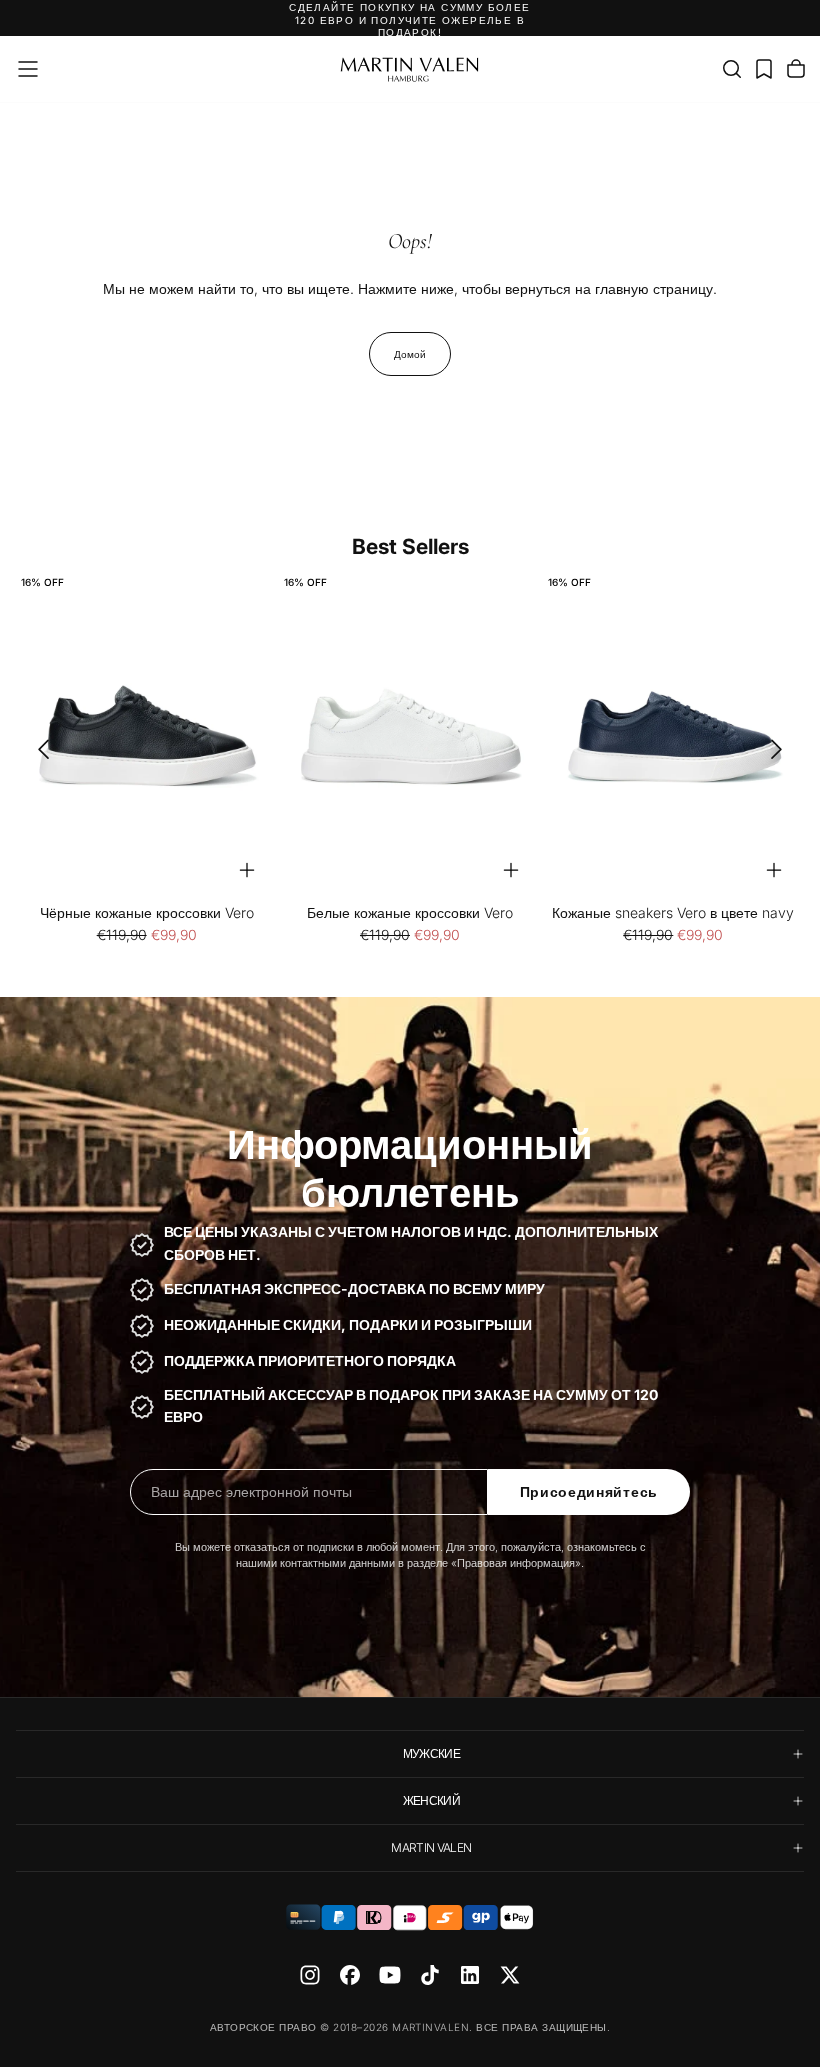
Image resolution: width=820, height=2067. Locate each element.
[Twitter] (510, 1975)
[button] (28, 69)
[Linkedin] (470, 1975)
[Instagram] (310, 1975)
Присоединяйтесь (589, 1492)
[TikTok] (430, 1975)
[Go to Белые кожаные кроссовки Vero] (409, 736)
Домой (410, 354)
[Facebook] (350, 1975)
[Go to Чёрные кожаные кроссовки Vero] (146, 736)
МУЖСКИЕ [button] (432, 1753)
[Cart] (796, 69)
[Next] (783, 750)
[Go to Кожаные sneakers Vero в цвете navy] (673, 736)
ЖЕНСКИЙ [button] (432, 1800)
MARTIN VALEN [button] (431, 1847)
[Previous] (37, 750)
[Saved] (764, 69)
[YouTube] (390, 1975)
